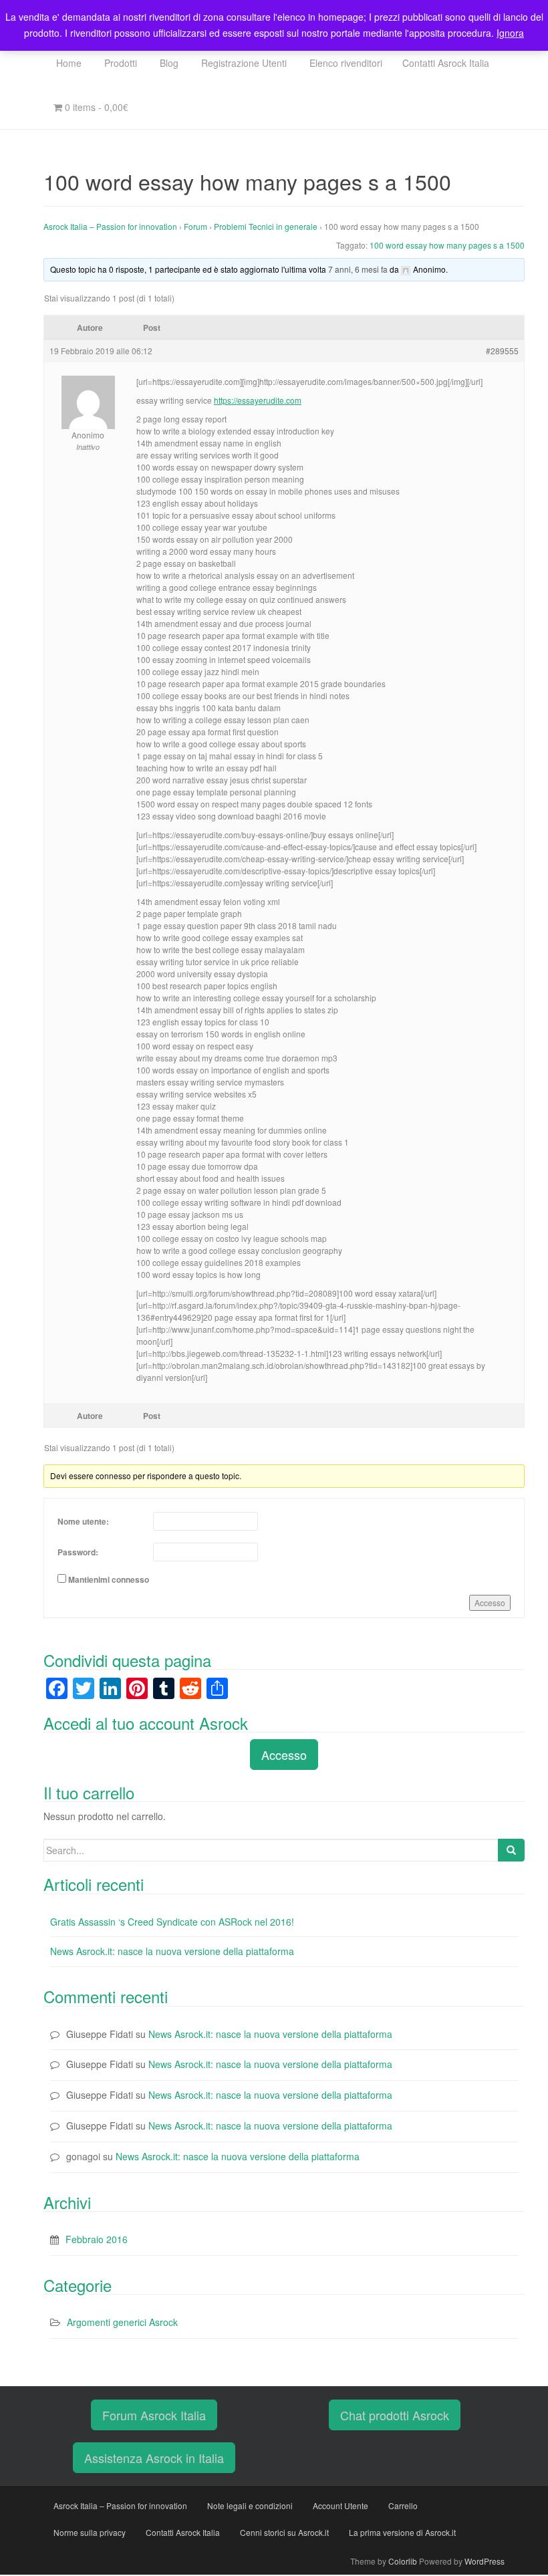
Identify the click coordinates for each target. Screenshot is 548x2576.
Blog (168, 63)
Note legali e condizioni (250, 2505)
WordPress (485, 2561)
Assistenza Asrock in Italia (154, 2458)
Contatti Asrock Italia (446, 63)
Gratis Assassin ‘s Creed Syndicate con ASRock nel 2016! (172, 1922)
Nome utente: (83, 1521)
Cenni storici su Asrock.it (284, 2532)
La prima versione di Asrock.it (402, 2532)
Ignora (510, 33)
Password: (78, 1552)
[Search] (511, 1850)
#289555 (502, 351)
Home (67, 63)
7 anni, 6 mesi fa (358, 269)
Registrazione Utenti (243, 63)
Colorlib (403, 2561)
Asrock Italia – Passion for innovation (110, 226)
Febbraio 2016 (97, 2239)
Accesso (490, 1602)
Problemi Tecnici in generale (266, 226)
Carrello (403, 2505)
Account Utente (340, 2505)
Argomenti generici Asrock (122, 2322)
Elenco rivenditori (345, 63)
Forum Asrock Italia (154, 2415)
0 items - (95, 107)
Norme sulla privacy (90, 2532)
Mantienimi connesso (109, 1579)
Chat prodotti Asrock (395, 2415)
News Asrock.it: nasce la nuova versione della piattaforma (172, 1951)
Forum (195, 226)
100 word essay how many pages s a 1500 (447, 245)
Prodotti (119, 63)
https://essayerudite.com (258, 400)
